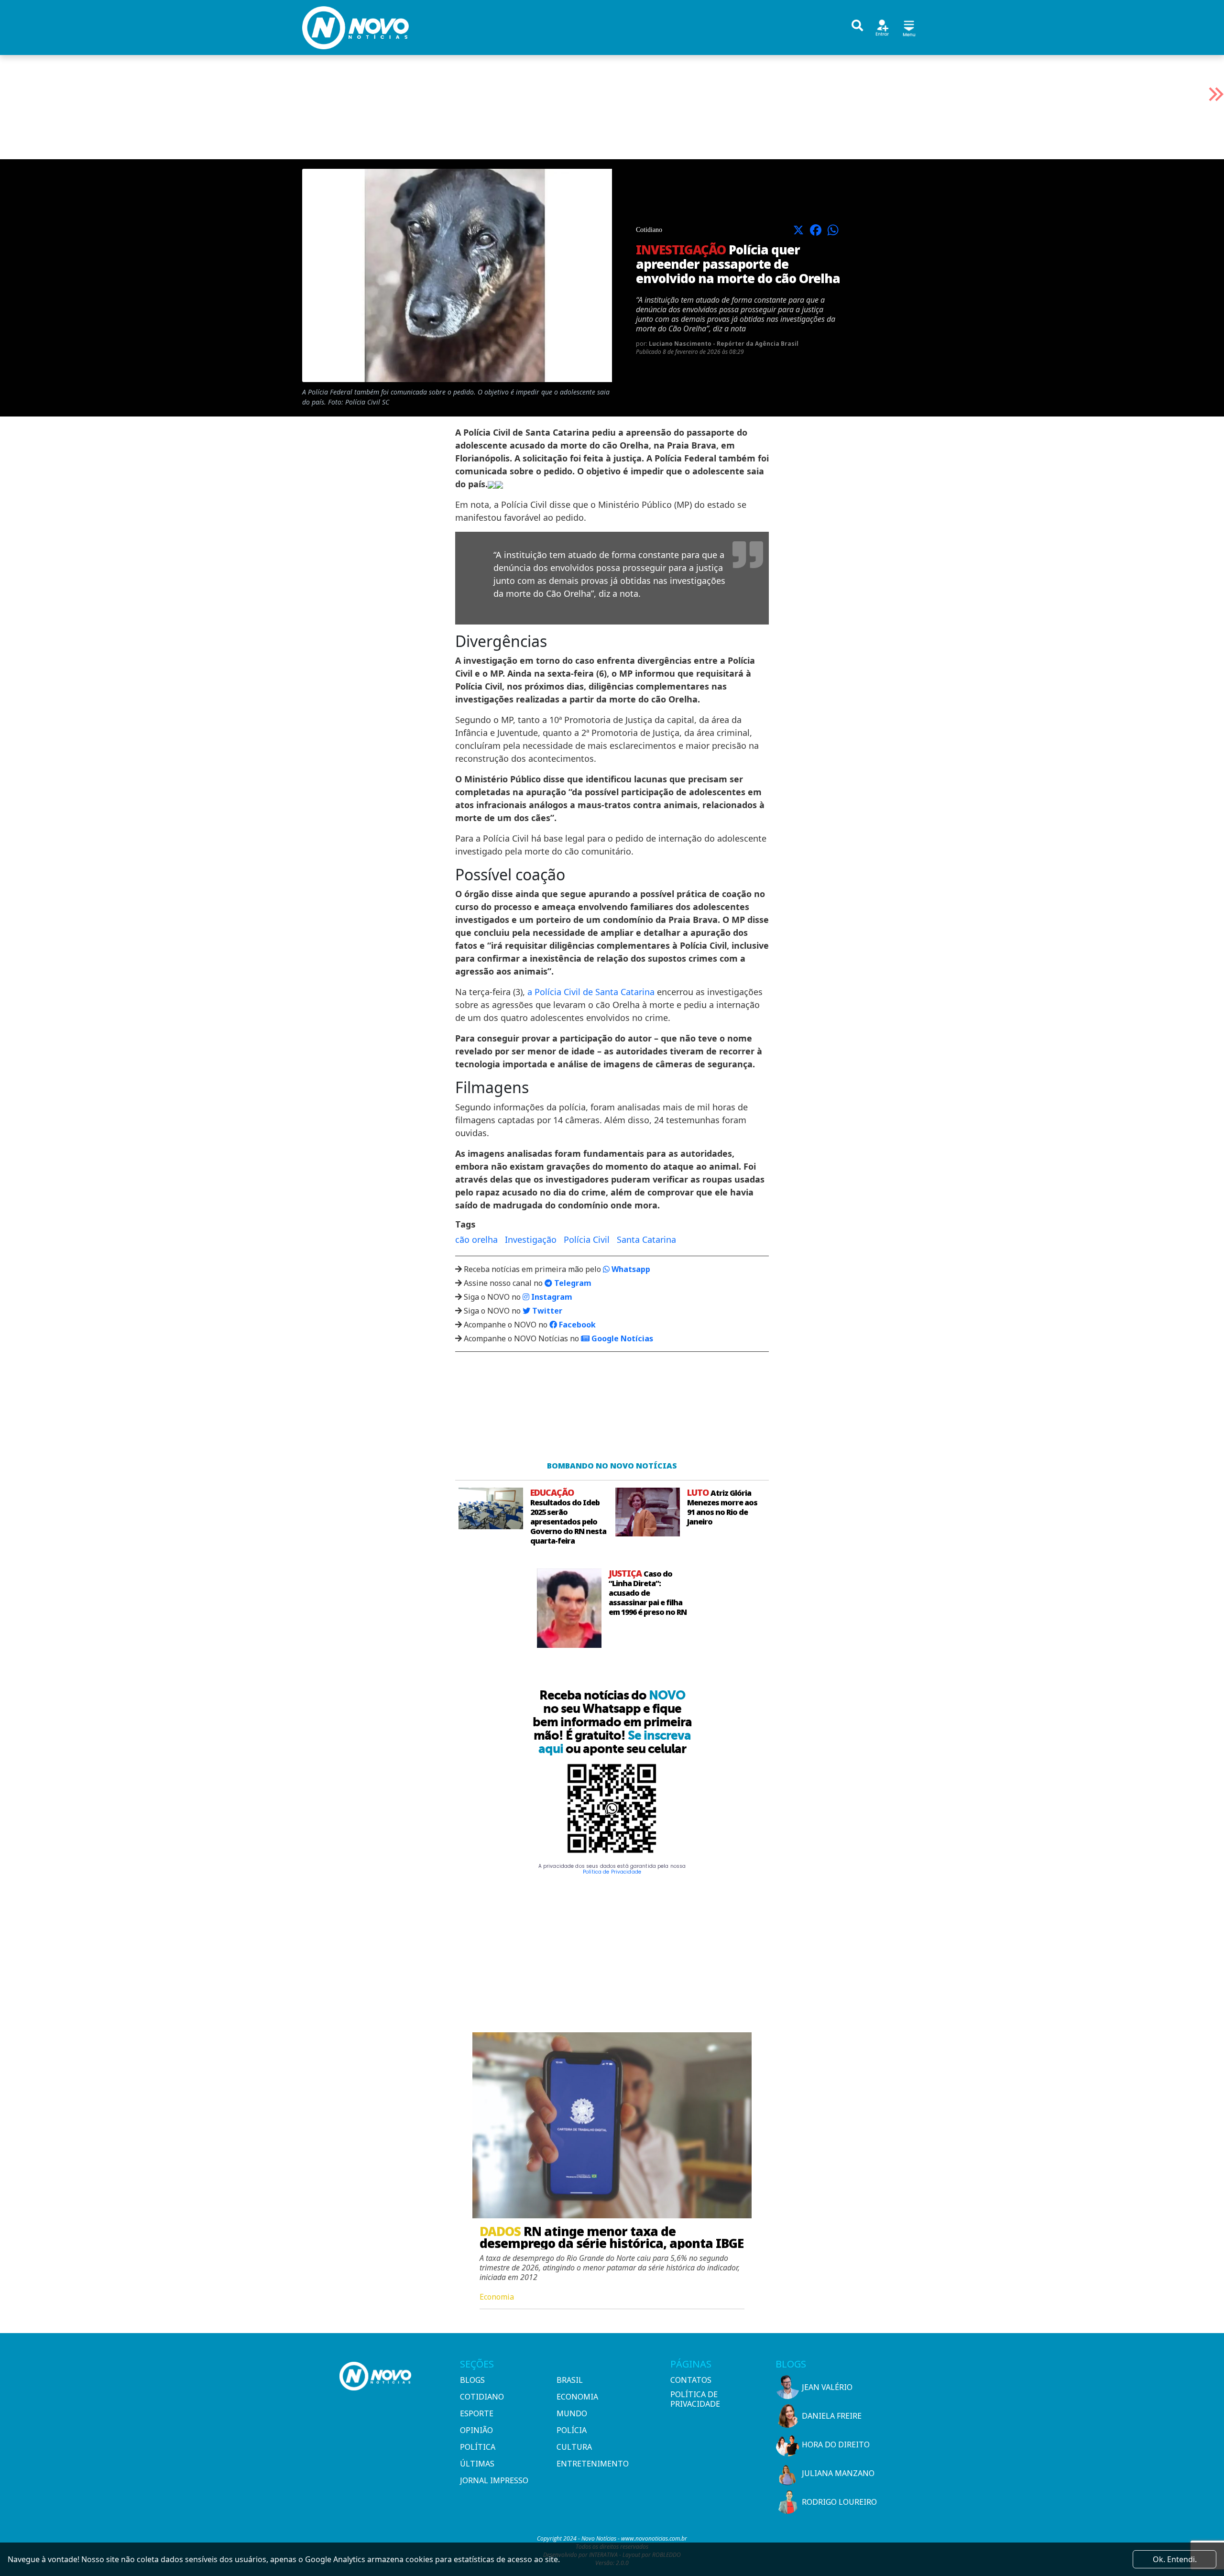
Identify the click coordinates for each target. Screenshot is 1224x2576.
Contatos (691, 2380)
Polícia (572, 2430)
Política (478, 2447)
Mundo (572, 2413)
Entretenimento (593, 2464)
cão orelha (476, 1239)
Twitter (546, 1311)
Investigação (531, 1239)
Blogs (472, 2380)
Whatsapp (630, 1269)
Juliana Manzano (838, 2473)
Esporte (477, 2413)
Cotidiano (482, 2397)
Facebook (576, 1325)
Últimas (477, 2464)
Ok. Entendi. (1175, 2559)
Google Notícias (621, 1338)
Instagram (551, 1297)
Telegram (572, 1283)
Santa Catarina (646, 1239)
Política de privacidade (695, 2399)
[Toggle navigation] (909, 27)
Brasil (570, 2380)
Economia (577, 2397)
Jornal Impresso (494, 2480)
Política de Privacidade (612, 1872)
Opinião (476, 2430)
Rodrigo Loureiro (839, 2502)
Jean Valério (827, 2387)
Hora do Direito (836, 2444)
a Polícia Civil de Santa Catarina (591, 992)
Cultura (574, 2447)
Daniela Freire (832, 2416)
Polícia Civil (587, 1239)
